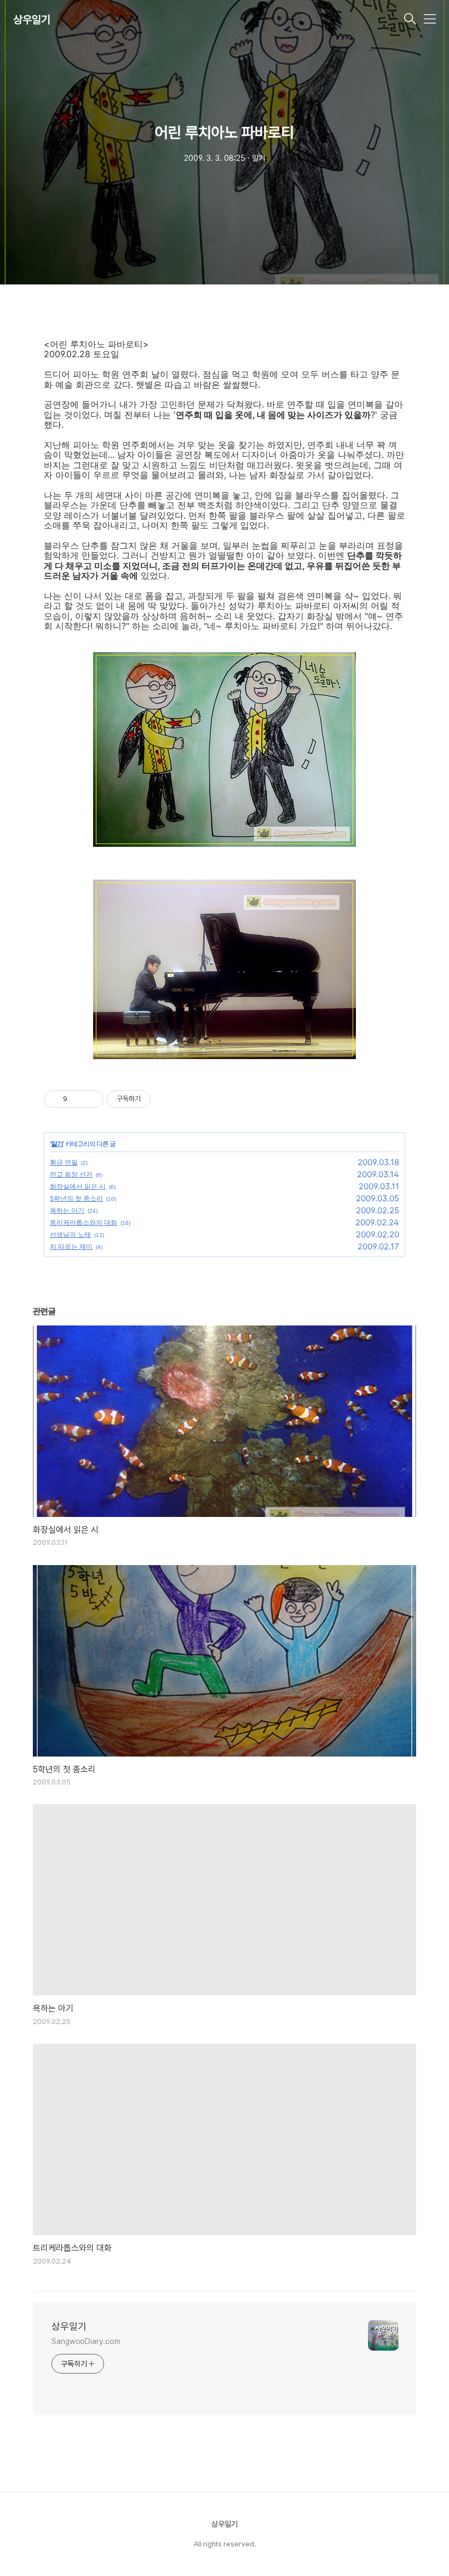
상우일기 (32, 20)
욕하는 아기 (67, 1210)
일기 (57, 1144)
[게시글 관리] (91, 1099)
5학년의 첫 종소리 (76, 1198)
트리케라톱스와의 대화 (84, 1222)
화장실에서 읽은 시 (78, 1186)
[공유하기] (77, 1099)
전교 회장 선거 (71, 1174)
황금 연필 (64, 1162)
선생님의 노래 (70, 1234)
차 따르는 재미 (71, 1246)
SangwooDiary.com (86, 2341)
